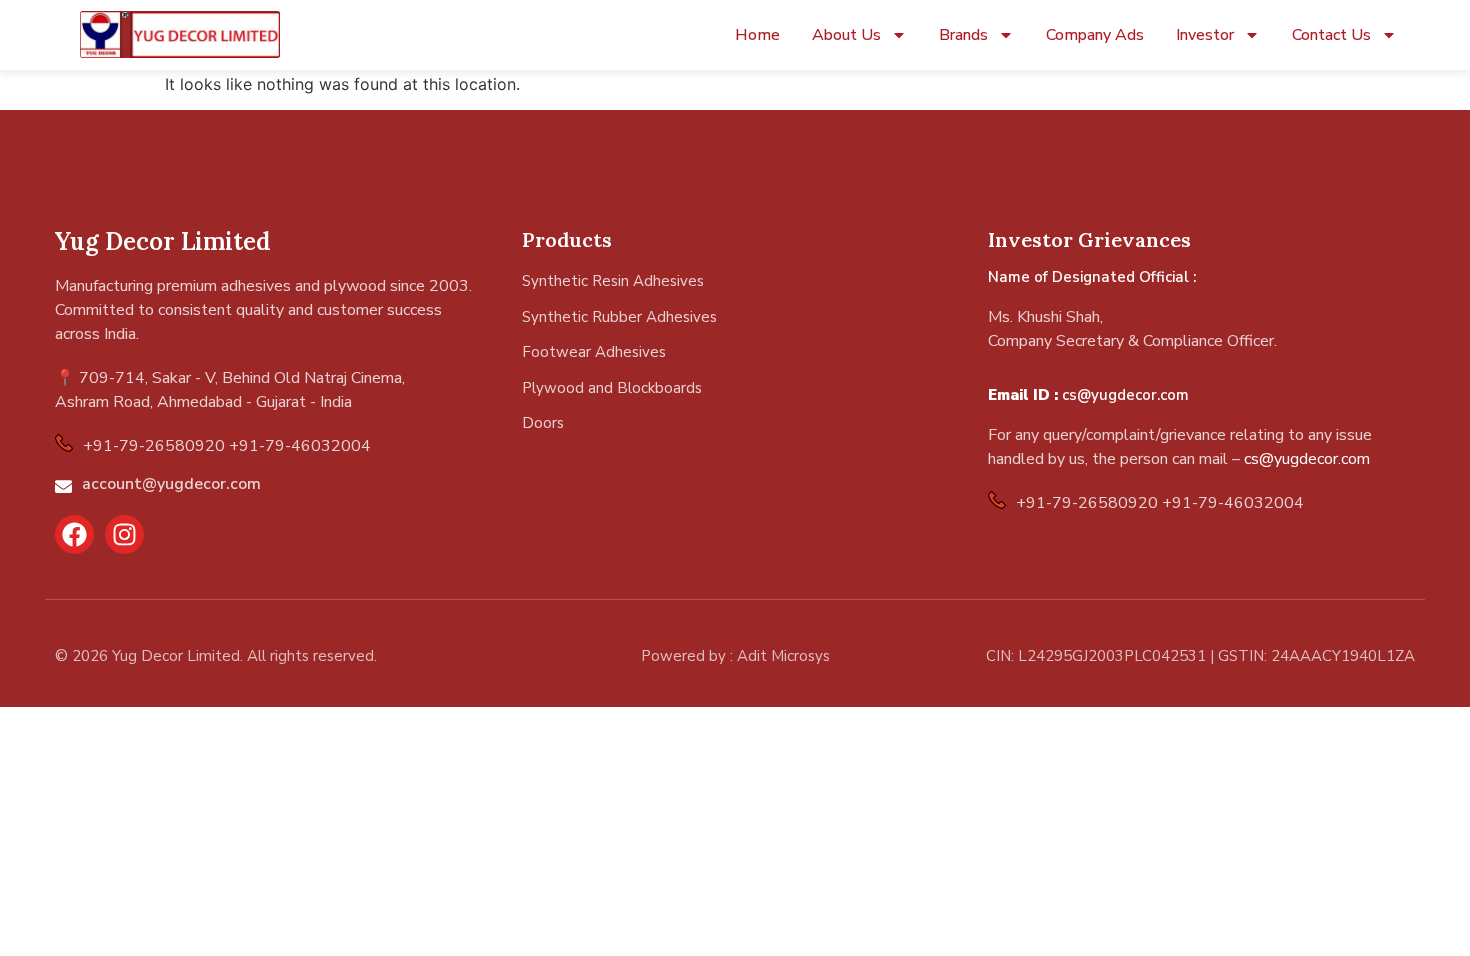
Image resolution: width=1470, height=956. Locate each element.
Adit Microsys (783, 656)
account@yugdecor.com (171, 484)
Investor (1205, 35)
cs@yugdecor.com (1125, 395)
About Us (846, 35)
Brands (963, 35)
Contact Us (1331, 35)
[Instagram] (124, 534)
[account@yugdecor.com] (63, 486)
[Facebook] (74, 534)
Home (757, 35)
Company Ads (1095, 35)
